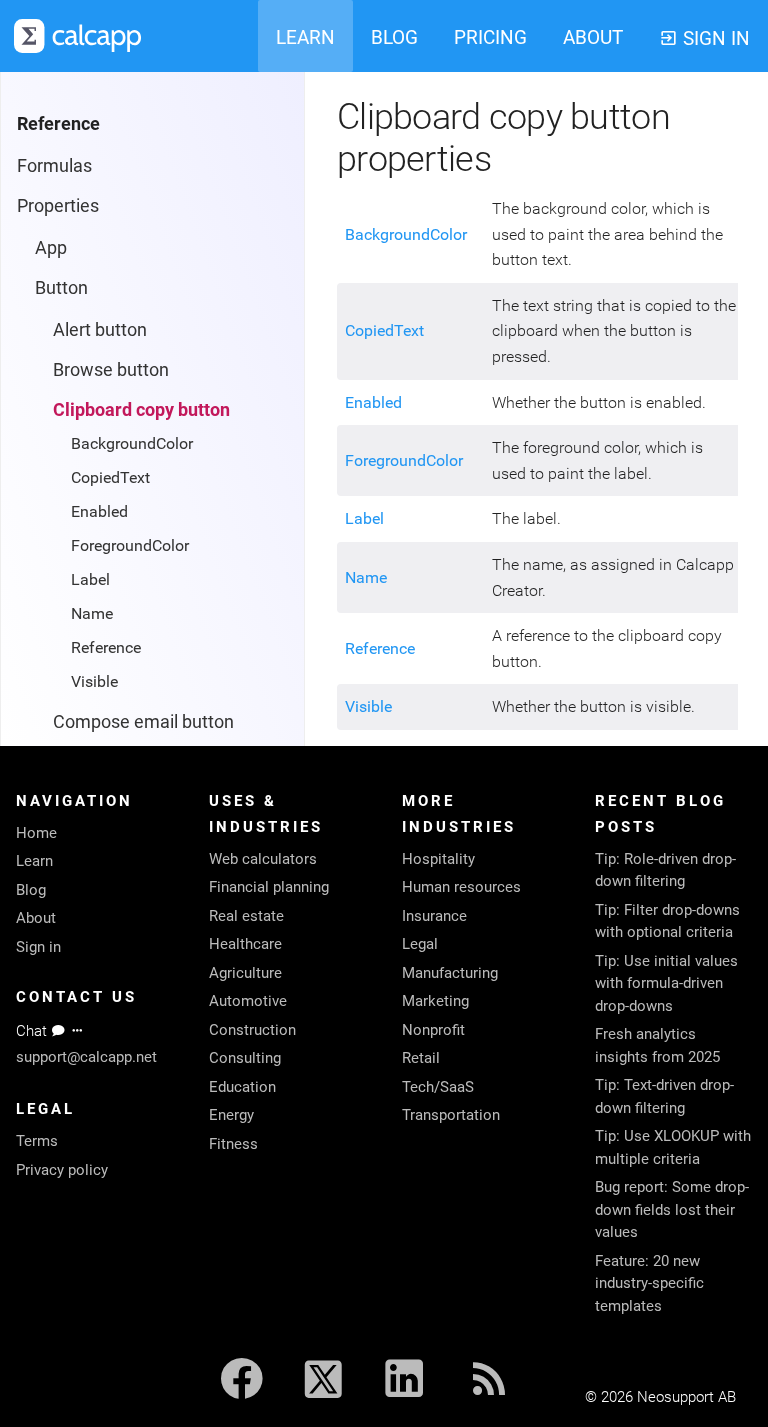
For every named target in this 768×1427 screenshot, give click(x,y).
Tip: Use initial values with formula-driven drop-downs (666, 983)
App (51, 247)
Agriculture (245, 973)
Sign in (38, 947)
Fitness (233, 1144)
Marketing (435, 1001)
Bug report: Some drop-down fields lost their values (672, 1209)
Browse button (111, 369)
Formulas (54, 165)
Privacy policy (62, 1170)
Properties (58, 205)
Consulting (245, 1058)
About (36, 918)
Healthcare (245, 944)
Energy (231, 1115)
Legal (420, 944)
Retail (421, 1058)
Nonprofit (433, 1030)
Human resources (461, 887)
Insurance (434, 916)
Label (90, 579)
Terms (37, 1141)
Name (92, 613)
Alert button (100, 329)
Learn (34, 861)
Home (36, 833)
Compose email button (143, 721)
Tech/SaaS (438, 1087)
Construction (252, 1030)
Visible (94, 681)
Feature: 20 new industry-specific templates (649, 1283)
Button (61, 287)
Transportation (451, 1115)
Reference (106, 647)
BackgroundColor (132, 443)
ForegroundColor (130, 545)
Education (242, 1087)
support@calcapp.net (86, 1057)
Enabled (99, 511)
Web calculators (263, 859)
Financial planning (269, 887)
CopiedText (110, 477)
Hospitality (438, 859)
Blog (31, 890)
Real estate (246, 916)
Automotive (248, 1001)
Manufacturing (450, 973)
